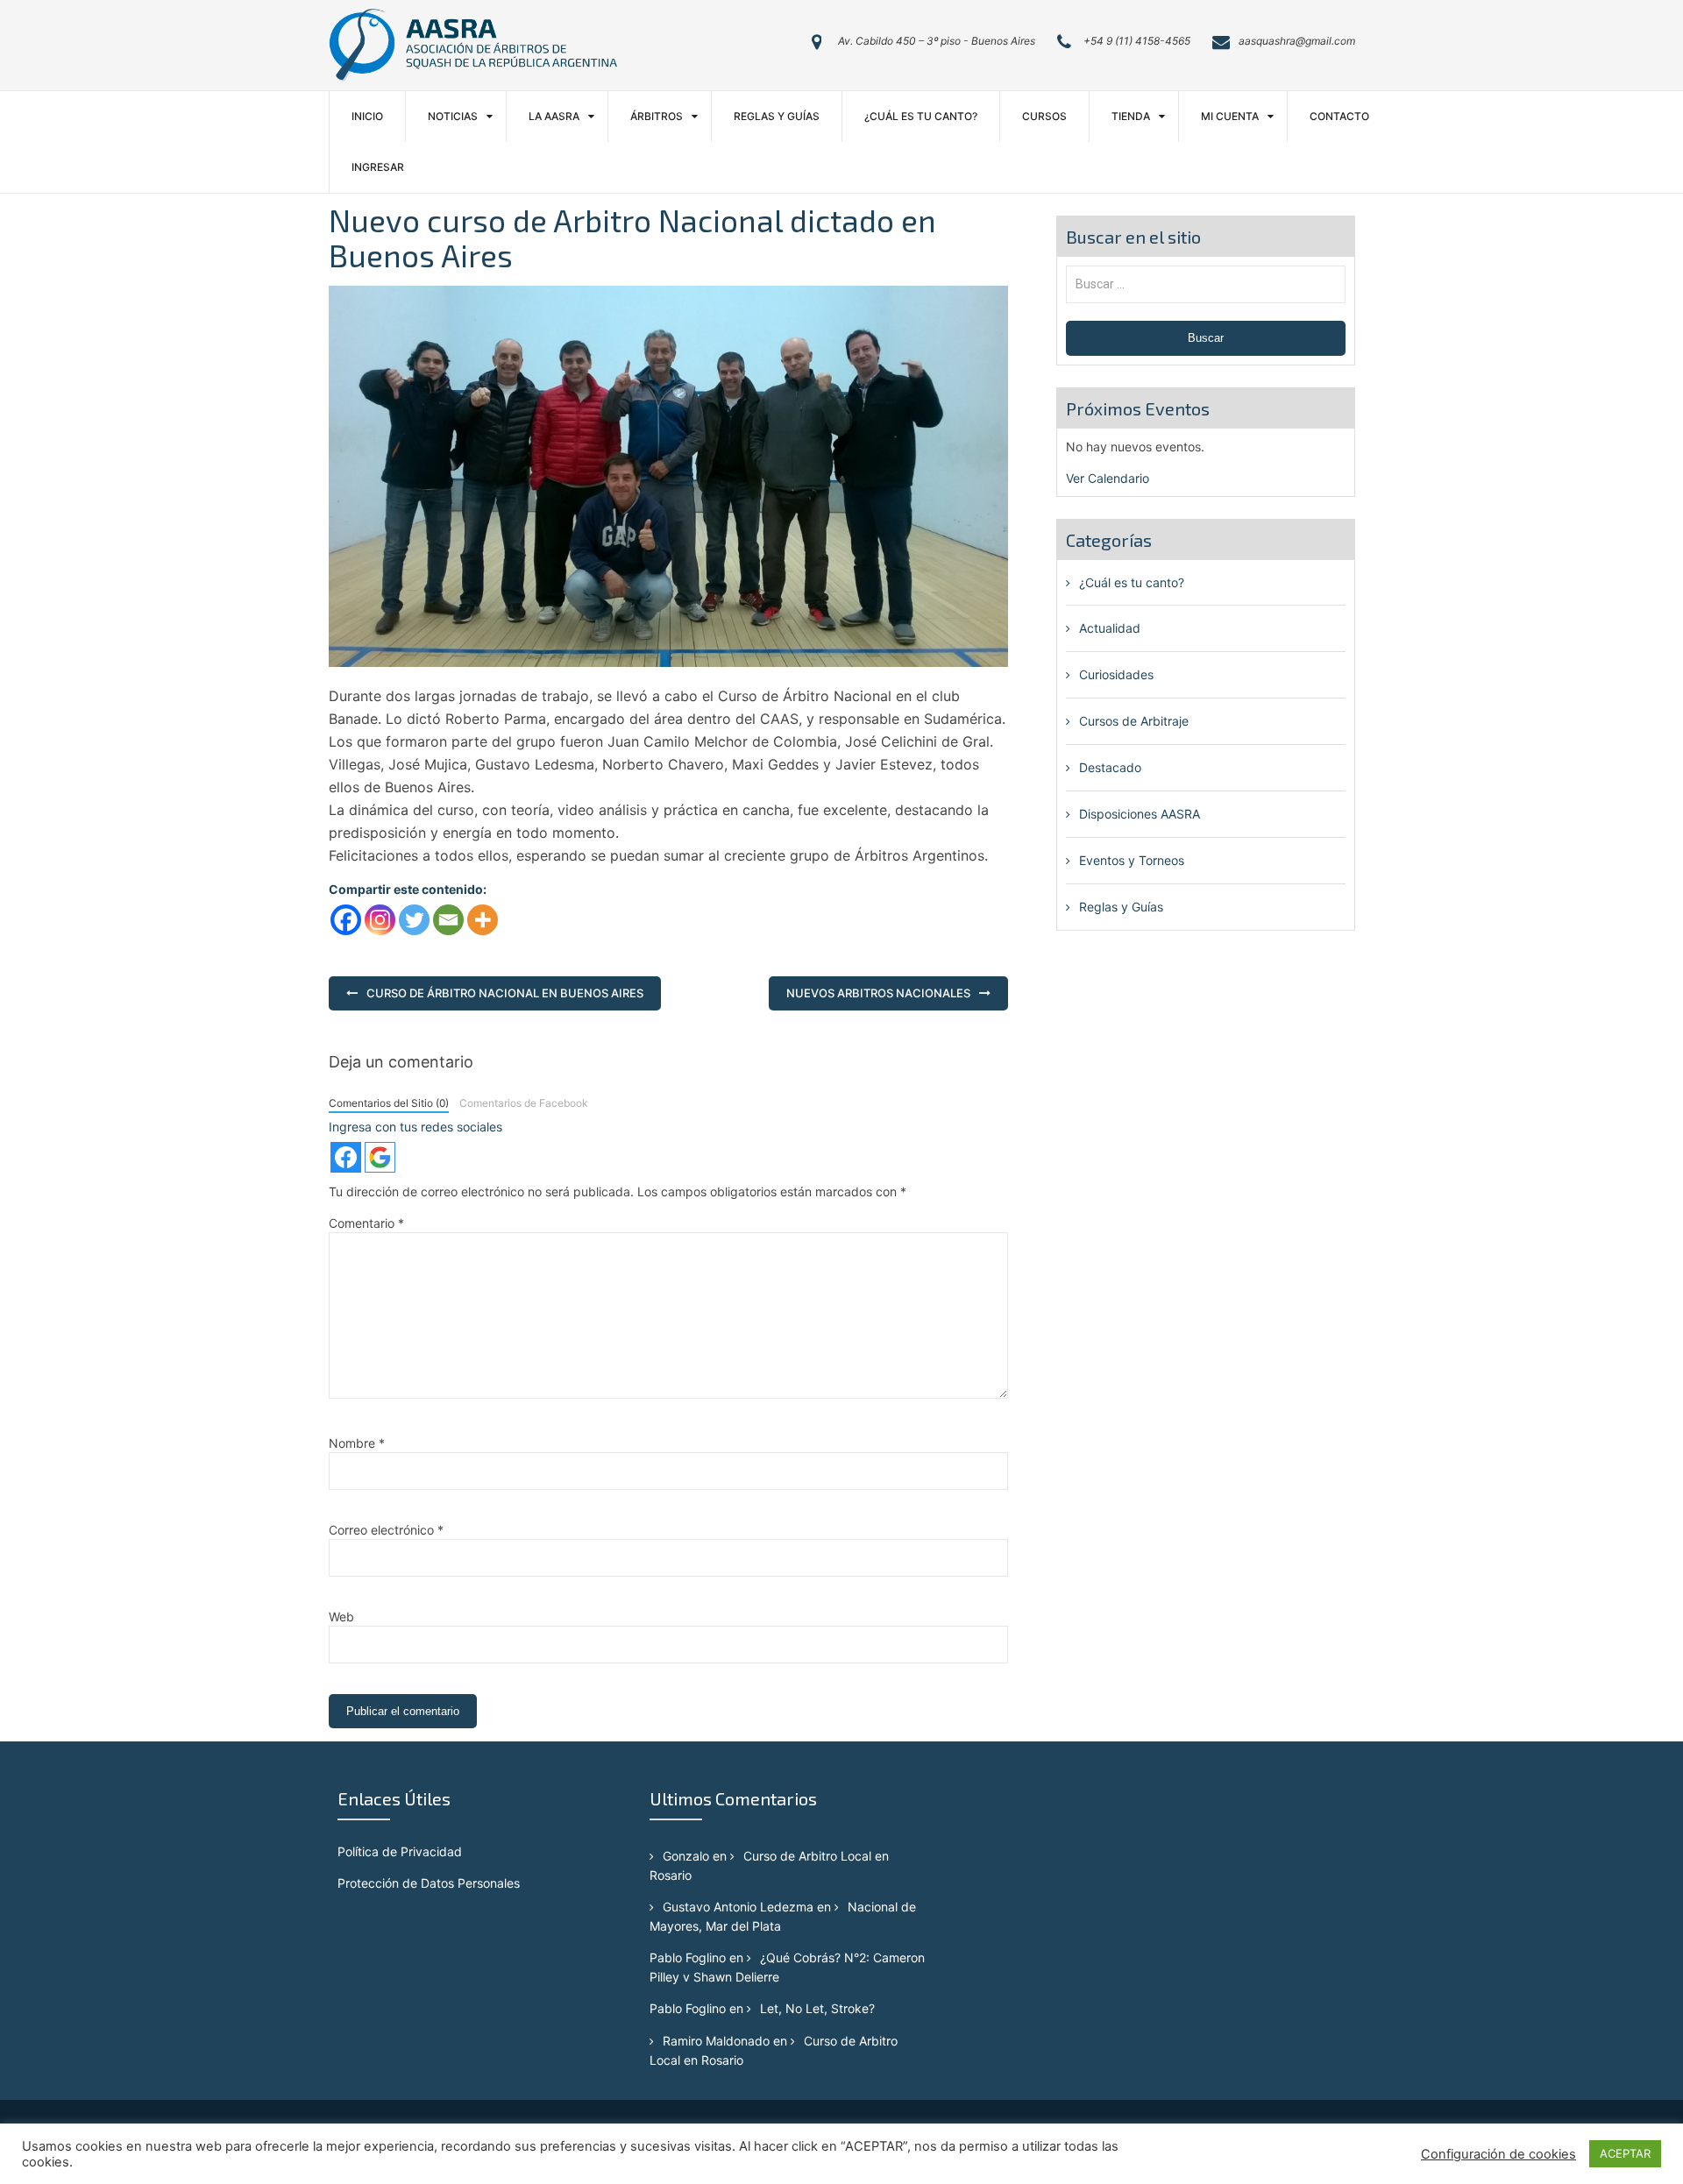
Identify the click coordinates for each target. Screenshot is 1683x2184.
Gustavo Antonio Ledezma (738, 1907)
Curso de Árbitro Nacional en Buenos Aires (505, 993)
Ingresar (378, 167)
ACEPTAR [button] (1625, 2153)
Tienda (1131, 116)
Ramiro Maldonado (716, 2041)
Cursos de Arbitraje (1134, 721)
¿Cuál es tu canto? (921, 116)
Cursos (1044, 116)
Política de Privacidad (400, 1851)
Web (341, 1617)
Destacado (1110, 767)
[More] (483, 920)
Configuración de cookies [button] (1498, 2154)
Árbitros (657, 116)
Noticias (453, 116)
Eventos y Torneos (1132, 860)
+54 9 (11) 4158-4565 (1137, 41)
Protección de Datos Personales (429, 1883)
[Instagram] (380, 920)
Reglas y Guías (777, 116)
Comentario (366, 1223)
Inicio (367, 116)
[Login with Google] (380, 1157)
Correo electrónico (386, 1530)
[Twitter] (414, 920)
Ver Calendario (1108, 478)
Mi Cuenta (1230, 116)
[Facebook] (346, 920)
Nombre (357, 1443)
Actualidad (1110, 628)
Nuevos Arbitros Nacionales (878, 993)
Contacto (1339, 116)
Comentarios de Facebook (523, 1103)
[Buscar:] (1206, 284)
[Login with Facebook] (346, 1157)
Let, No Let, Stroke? (817, 2008)
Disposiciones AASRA (1140, 814)
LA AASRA (554, 116)
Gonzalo (686, 1856)
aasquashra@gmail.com (1297, 41)
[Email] (448, 920)
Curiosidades (1116, 674)
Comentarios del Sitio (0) (389, 1103)
